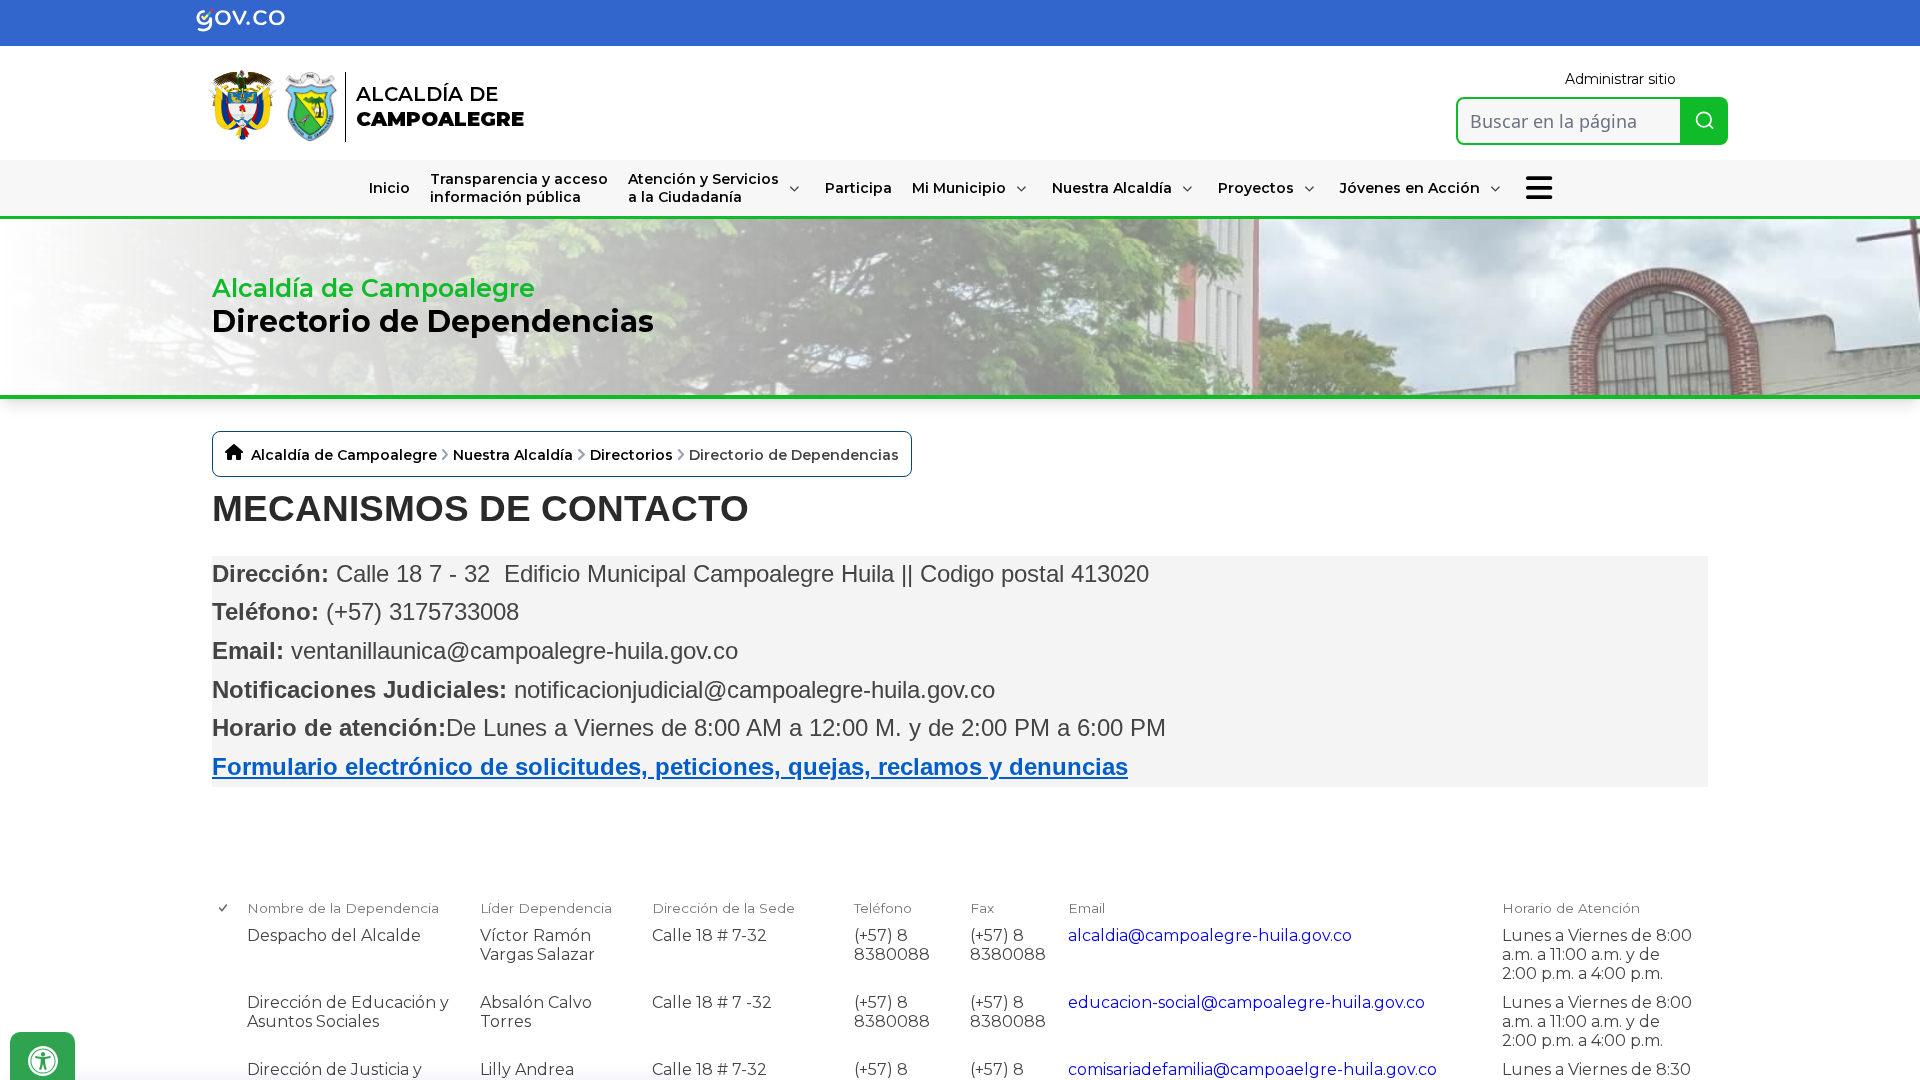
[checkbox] (224, 908)
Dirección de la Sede (723, 908)
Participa (858, 188)
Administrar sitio (1620, 79)
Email (1086, 908)
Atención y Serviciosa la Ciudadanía (703, 188)
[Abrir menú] (254, 924)
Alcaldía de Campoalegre (344, 455)
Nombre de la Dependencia (343, 908)
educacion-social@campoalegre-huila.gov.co (1246, 1002)
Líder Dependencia (546, 908)
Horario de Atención (1571, 908)
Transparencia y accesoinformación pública (519, 188)
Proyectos (1256, 188)
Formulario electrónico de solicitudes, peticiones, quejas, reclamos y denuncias (670, 766)
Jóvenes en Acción (1410, 188)
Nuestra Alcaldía (1112, 188)
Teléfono (883, 908)
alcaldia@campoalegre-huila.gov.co (1210, 935)
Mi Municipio (959, 188)
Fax (982, 908)
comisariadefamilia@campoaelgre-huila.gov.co (1252, 1069)
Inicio (389, 188)
